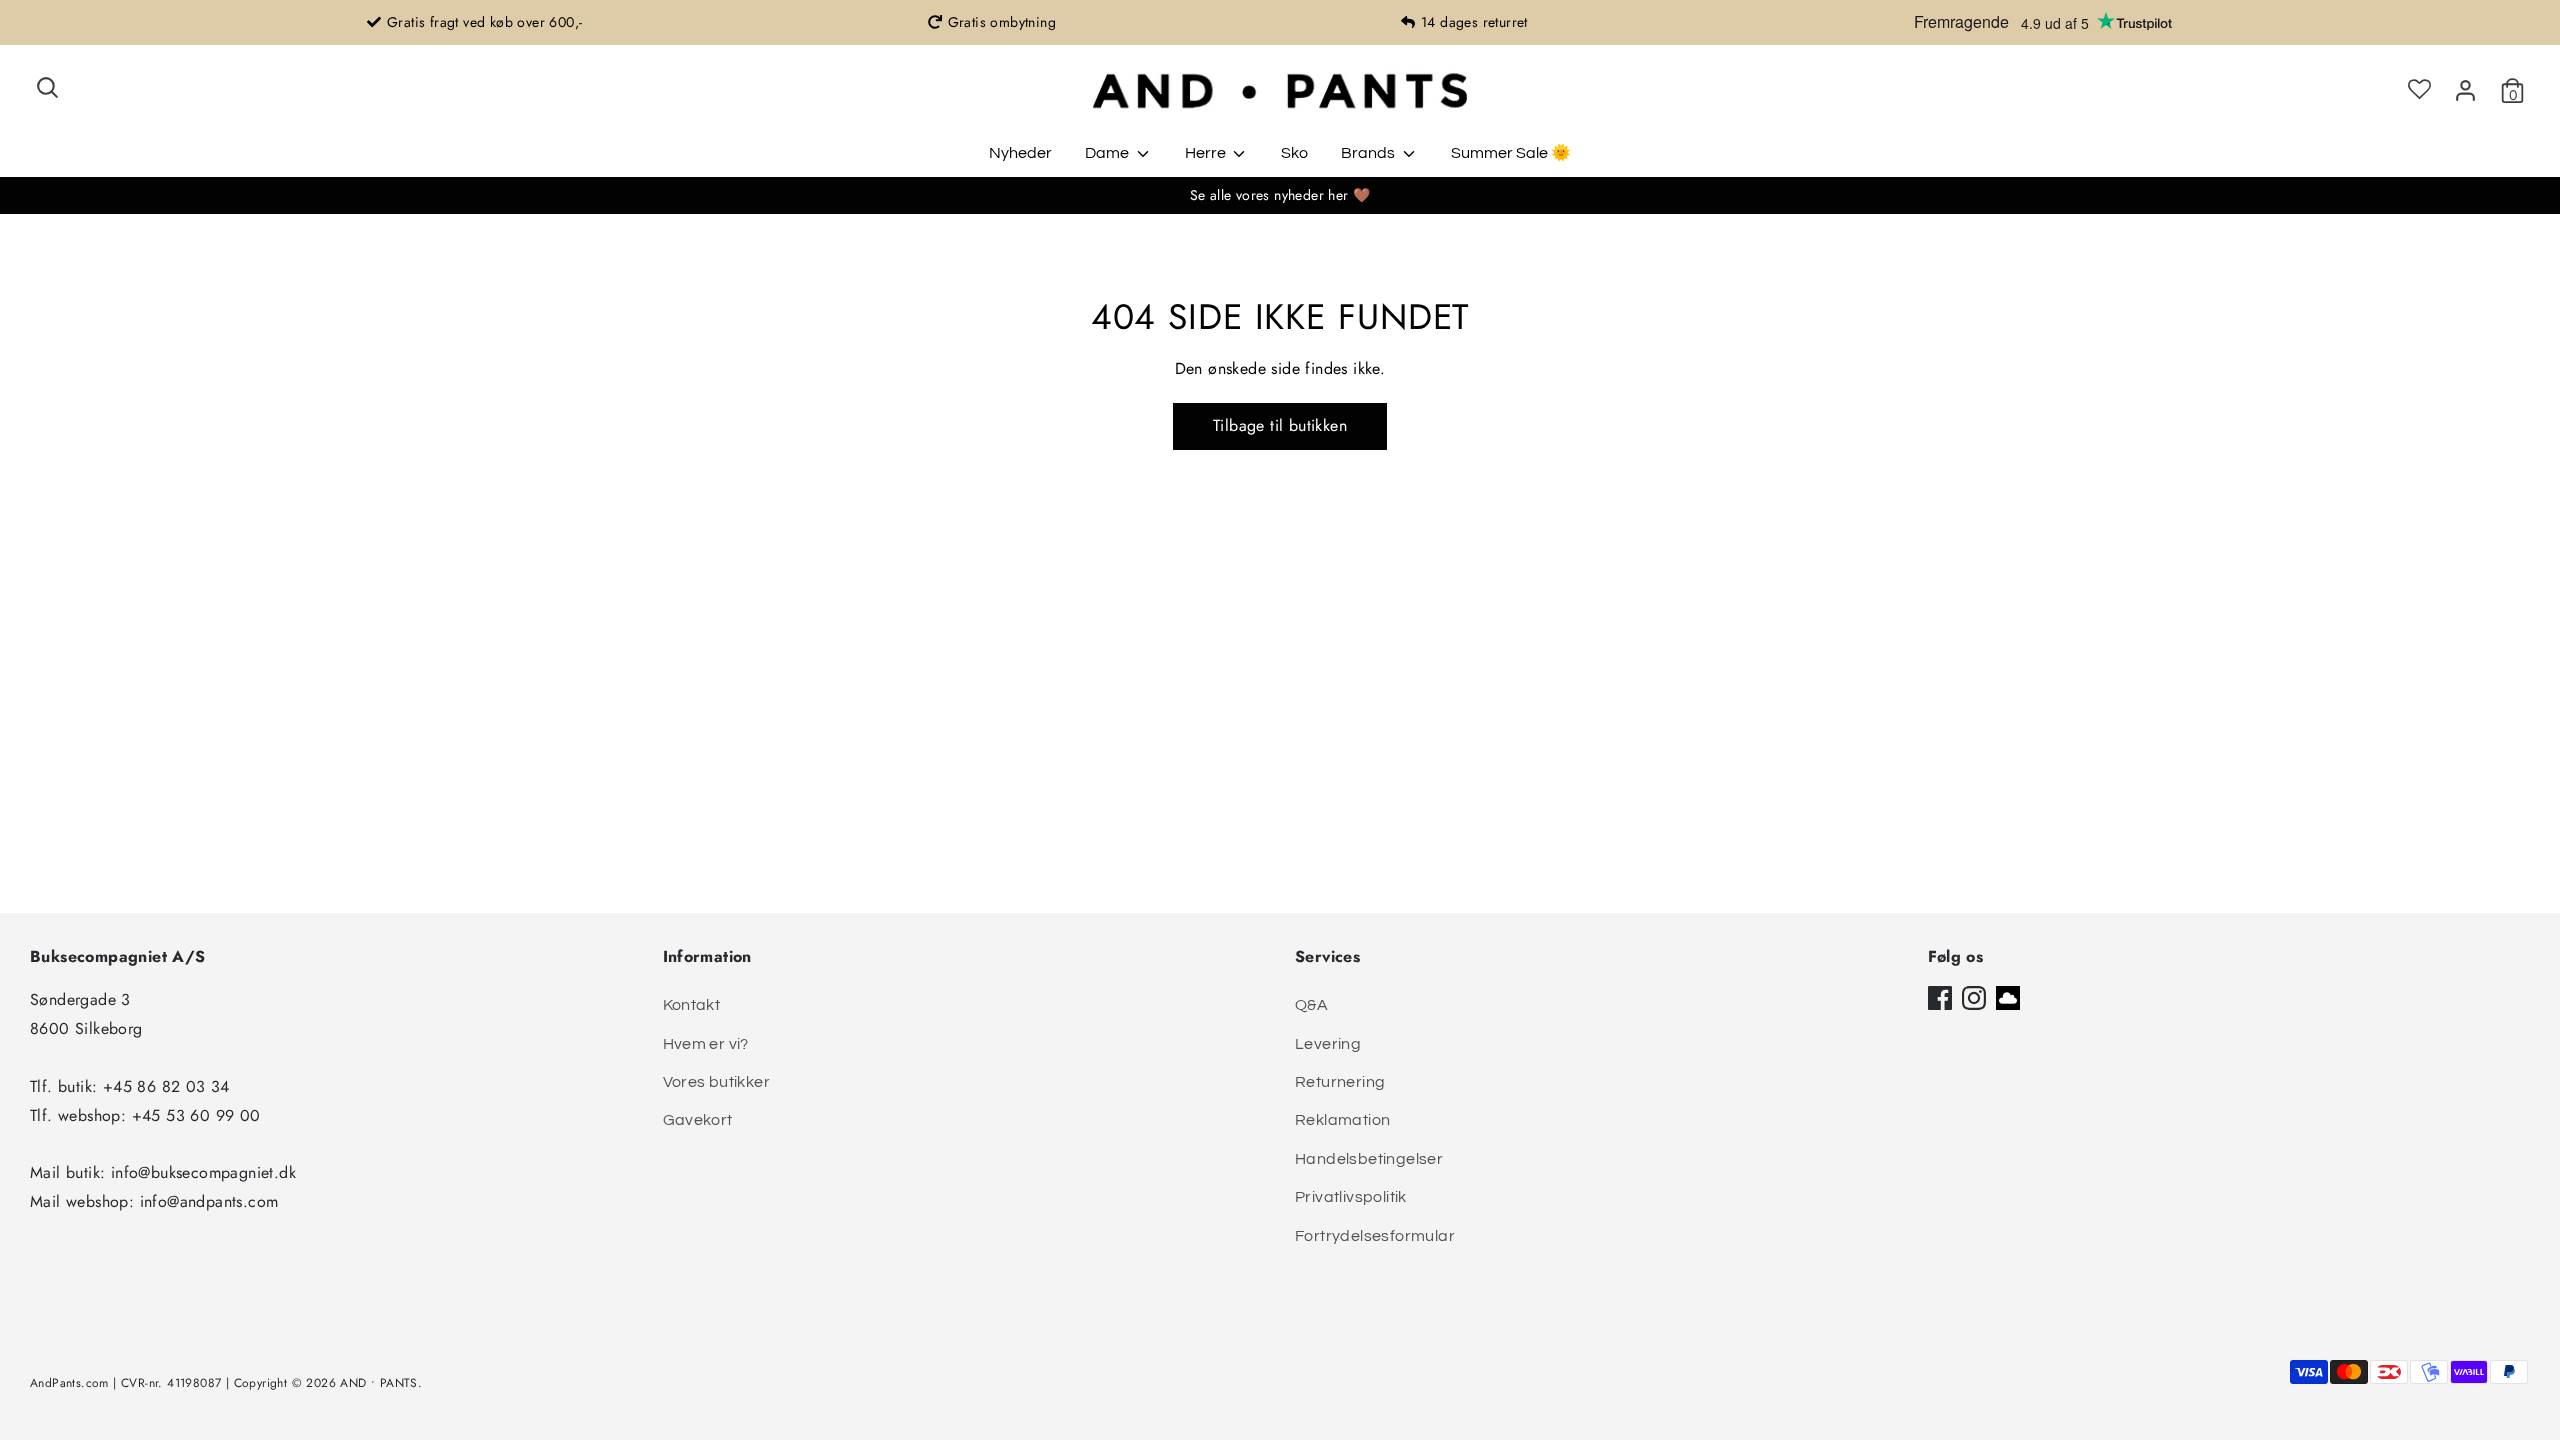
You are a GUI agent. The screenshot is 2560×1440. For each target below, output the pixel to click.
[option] (474, 22)
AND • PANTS (378, 1383)
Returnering (1340, 1082)
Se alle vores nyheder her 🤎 (1280, 195)
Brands (1369, 153)
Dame (1108, 153)
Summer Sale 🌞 (1511, 153)
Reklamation (1342, 1120)
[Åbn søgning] (47, 87)
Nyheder (1020, 153)
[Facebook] (1940, 998)
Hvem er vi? (706, 1044)
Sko (1294, 153)
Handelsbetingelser (1369, 1159)
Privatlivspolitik (1351, 1197)
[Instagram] (1974, 998)
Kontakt (692, 1005)
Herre (1207, 153)
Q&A (1311, 1005)
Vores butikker (717, 1082)
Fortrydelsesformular (1375, 1236)
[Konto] (2465, 90)
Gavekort (698, 1120)
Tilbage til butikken (1280, 425)
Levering (1328, 1044)
